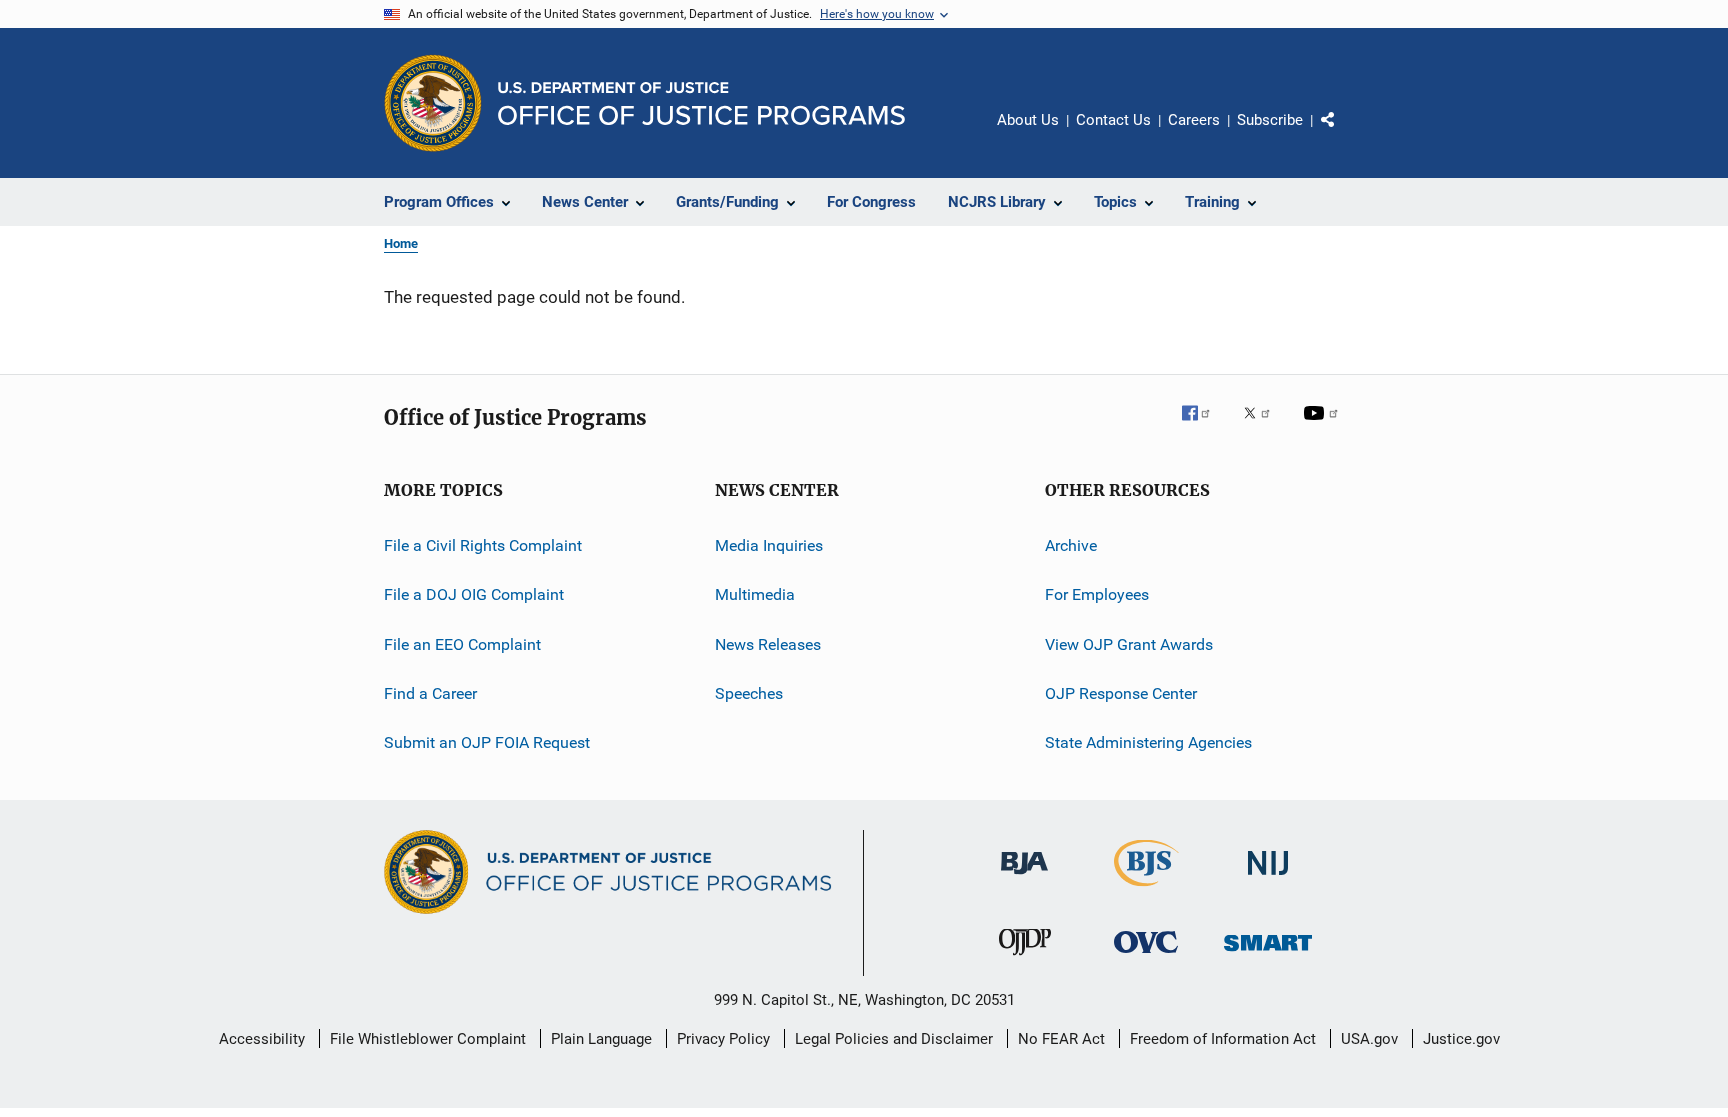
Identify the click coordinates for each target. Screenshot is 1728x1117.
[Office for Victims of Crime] (1146, 956)
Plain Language (601, 1039)
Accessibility (262, 1039)
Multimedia (755, 594)
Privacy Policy (723, 1039)
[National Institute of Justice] (1268, 878)
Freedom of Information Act (1223, 1039)
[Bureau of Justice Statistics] (1146, 890)
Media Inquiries (769, 545)
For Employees (1097, 594)
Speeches (749, 693)
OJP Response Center (1121, 693)
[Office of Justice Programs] (433, 103)
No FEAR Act (1061, 1039)
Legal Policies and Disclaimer (894, 1039)
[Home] (701, 103)
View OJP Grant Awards (1129, 644)
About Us (1028, 120)
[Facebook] (1204, 427)
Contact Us (1113, 120)
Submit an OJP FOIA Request (487, 742)
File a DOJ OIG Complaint (474, 594)
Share (1344, 134)
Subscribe (1270, 120)
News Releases (768, 644)
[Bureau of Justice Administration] (1024, 878)
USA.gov (1369, 1039)
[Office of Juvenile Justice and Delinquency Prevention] (1025, 959)
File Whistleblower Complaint (428, 1039)
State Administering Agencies (1148, 742)
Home (401, 243)
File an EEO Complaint (462, 644)
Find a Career (430, 693)
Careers (1194, 120)
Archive (1071, 545)
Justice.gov (1461, 1039)
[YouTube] (1324, 427)
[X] (1264, 427)
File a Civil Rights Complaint (483, 545)
